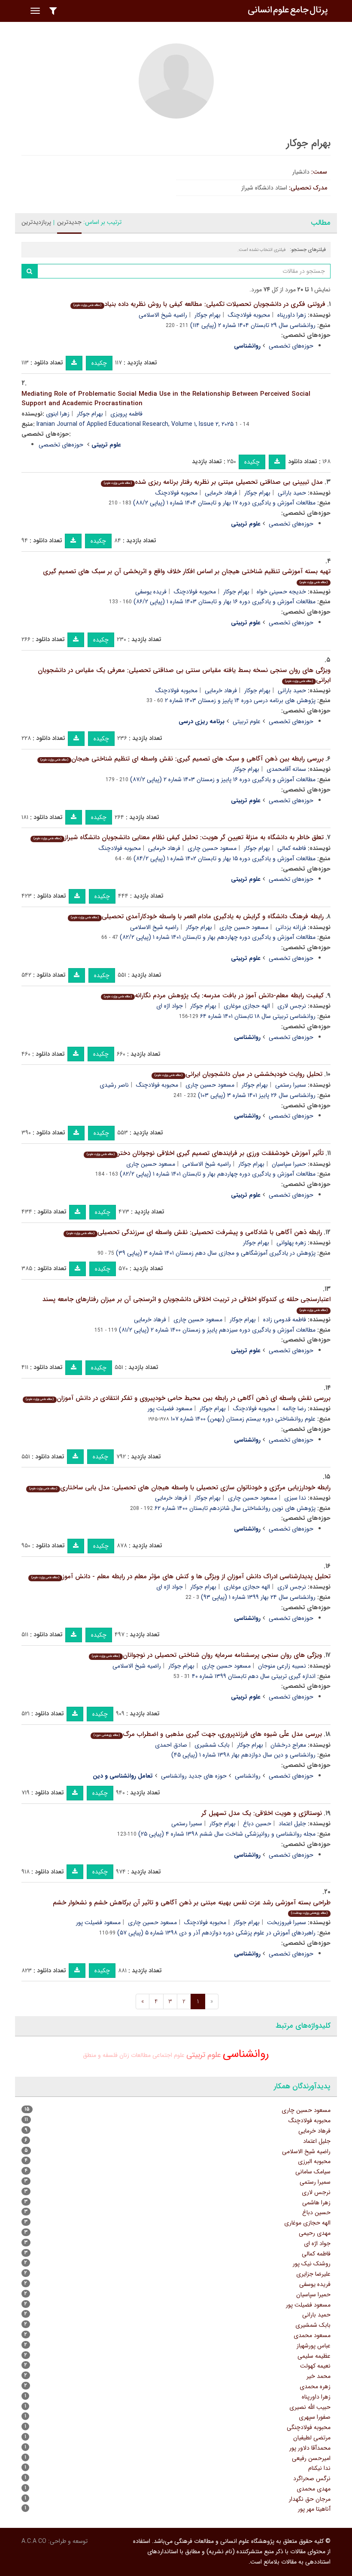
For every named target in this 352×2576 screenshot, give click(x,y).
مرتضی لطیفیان (312, 2438)
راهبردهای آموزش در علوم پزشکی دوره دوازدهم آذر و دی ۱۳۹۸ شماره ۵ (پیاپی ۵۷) (216, 1933)
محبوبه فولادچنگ (249, 315)
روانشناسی (248, 1776)
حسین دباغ (257, 1824)
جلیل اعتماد (292, 1824)
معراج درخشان (288, 1745)
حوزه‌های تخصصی (291, 346)
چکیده (99, 363)
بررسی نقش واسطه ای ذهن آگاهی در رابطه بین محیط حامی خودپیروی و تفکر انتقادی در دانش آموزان (178, 1398)
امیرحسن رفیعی (311, 2458)
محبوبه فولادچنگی (309, 2427)
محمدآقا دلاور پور (310, 2448)
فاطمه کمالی (292, 848)
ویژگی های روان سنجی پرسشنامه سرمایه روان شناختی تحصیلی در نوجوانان (207, 1655)
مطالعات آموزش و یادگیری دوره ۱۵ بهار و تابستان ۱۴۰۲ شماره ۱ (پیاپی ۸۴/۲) (225, 859)
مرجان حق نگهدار (310, 2499)
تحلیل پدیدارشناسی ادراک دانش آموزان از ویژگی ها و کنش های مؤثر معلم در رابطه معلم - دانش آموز (181, 1577)
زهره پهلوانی (291, 1243)
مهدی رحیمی (315, 2233)
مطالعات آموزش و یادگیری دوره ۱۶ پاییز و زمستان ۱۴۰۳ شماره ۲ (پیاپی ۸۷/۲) (223, 779)
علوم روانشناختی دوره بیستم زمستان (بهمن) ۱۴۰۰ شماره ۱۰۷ (243, 1419)
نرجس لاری (292, 1006)
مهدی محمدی (314, 2489)
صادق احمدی (171, 1745)
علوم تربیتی (247, 721)
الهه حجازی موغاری (247, 1006)
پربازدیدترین (36, 222)
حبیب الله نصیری (310, 2407)
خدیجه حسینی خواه (281, 592)
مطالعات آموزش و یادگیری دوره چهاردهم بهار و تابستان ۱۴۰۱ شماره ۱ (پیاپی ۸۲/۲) (218, 937)
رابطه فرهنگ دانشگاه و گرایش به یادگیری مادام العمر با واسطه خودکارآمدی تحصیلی (197, 917)
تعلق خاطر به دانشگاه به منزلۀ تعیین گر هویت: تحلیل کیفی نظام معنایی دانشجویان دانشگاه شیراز (179, 837)
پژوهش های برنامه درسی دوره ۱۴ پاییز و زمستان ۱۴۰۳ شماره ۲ (240, 700)
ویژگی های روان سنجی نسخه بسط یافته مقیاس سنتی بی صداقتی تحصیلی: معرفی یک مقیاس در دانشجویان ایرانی (184, 675)
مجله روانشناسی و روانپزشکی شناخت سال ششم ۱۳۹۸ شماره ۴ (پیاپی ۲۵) (227, 1834)
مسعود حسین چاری (212, 848)
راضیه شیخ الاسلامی (163, 315)
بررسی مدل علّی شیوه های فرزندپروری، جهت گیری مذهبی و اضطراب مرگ (208, 1734)
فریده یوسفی (151, 592)
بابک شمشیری (212, 1745)
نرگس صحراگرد (312, 2478)
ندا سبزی (295, 1498)
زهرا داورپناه (292, 315)
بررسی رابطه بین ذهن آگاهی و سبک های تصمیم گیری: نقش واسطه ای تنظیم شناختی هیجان (182, 759)
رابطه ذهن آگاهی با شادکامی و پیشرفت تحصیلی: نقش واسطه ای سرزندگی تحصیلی (194, 1232)
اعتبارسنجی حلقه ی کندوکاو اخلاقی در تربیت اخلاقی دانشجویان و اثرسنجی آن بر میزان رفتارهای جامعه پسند (187, 1303)
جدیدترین (69, 222)
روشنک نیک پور (312, 2264)
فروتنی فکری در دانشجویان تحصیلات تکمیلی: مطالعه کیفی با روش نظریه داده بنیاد (199, 304)
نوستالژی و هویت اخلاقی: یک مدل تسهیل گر (262, 1813)
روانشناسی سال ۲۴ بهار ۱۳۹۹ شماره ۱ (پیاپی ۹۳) (258, 1597)
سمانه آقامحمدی (286, 769)
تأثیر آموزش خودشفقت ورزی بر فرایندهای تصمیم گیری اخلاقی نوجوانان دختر (205, 1153)
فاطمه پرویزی (126, 414)
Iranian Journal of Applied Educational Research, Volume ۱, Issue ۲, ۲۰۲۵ (135, 424)
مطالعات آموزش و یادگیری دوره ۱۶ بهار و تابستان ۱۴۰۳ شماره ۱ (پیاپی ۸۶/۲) (225, 602)
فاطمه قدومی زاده (285, 1320)
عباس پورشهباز (314, 2346)
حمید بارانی (292, 493)
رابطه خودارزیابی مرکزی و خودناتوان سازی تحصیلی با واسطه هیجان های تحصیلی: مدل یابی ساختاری (180, 1488)
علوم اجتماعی (168, 2055)
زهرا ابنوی (58, 414)
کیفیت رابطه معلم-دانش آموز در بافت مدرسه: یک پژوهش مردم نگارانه (214, 996)
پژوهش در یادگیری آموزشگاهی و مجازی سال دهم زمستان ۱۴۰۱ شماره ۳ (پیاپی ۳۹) (216, 1253)
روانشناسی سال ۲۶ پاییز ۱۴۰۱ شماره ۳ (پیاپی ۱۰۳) (257, 1095)
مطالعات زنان (135, 2055)
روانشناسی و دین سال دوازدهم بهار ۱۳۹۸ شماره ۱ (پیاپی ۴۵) (243, 1755)
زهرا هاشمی (316, 2203)
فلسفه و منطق (100, 2055)
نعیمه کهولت (315, 2366)
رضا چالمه (294, 1409)
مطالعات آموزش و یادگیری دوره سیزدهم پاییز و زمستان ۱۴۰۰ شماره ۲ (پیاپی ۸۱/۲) (217, 1330)
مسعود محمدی (312, 2335)
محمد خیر (319, 2376)
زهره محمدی (315, 2387)
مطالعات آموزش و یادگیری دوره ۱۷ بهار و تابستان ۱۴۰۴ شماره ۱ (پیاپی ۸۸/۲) (224, 503)
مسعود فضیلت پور (170, 1409)
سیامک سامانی (313, 2172)
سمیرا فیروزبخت (287, 1922)
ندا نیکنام (319, 2468)
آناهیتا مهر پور (314, 2509)
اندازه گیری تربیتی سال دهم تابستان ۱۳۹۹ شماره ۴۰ (254, 1676)
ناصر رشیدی (114, 1085)
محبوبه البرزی (314, 2161)
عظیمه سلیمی (314, 2356)
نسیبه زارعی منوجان (282, 1666)
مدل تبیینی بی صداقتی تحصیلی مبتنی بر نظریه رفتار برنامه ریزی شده (213, 482)
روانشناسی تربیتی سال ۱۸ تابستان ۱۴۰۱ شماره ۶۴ (258, 1016)
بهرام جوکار (208, 315)
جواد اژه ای (170, 1006)
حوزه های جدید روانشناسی (194, 1776)
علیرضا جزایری (313, 2274)
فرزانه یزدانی (291, 927)
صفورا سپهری (315, 2417)
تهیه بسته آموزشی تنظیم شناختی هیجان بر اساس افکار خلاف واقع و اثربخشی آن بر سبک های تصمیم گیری (187, 576)
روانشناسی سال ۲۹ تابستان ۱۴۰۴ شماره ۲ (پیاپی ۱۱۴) (253, 325)
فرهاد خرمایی (221, 493)
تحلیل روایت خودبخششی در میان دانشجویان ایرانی (238, 1074)
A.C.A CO (34, 2541)
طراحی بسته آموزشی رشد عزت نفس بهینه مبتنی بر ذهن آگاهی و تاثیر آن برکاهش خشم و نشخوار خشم (192, 1907)
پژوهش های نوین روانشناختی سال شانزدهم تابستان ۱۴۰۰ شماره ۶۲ (235, 1508)
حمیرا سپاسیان (289, 1164)
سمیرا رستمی (291, 1085)
